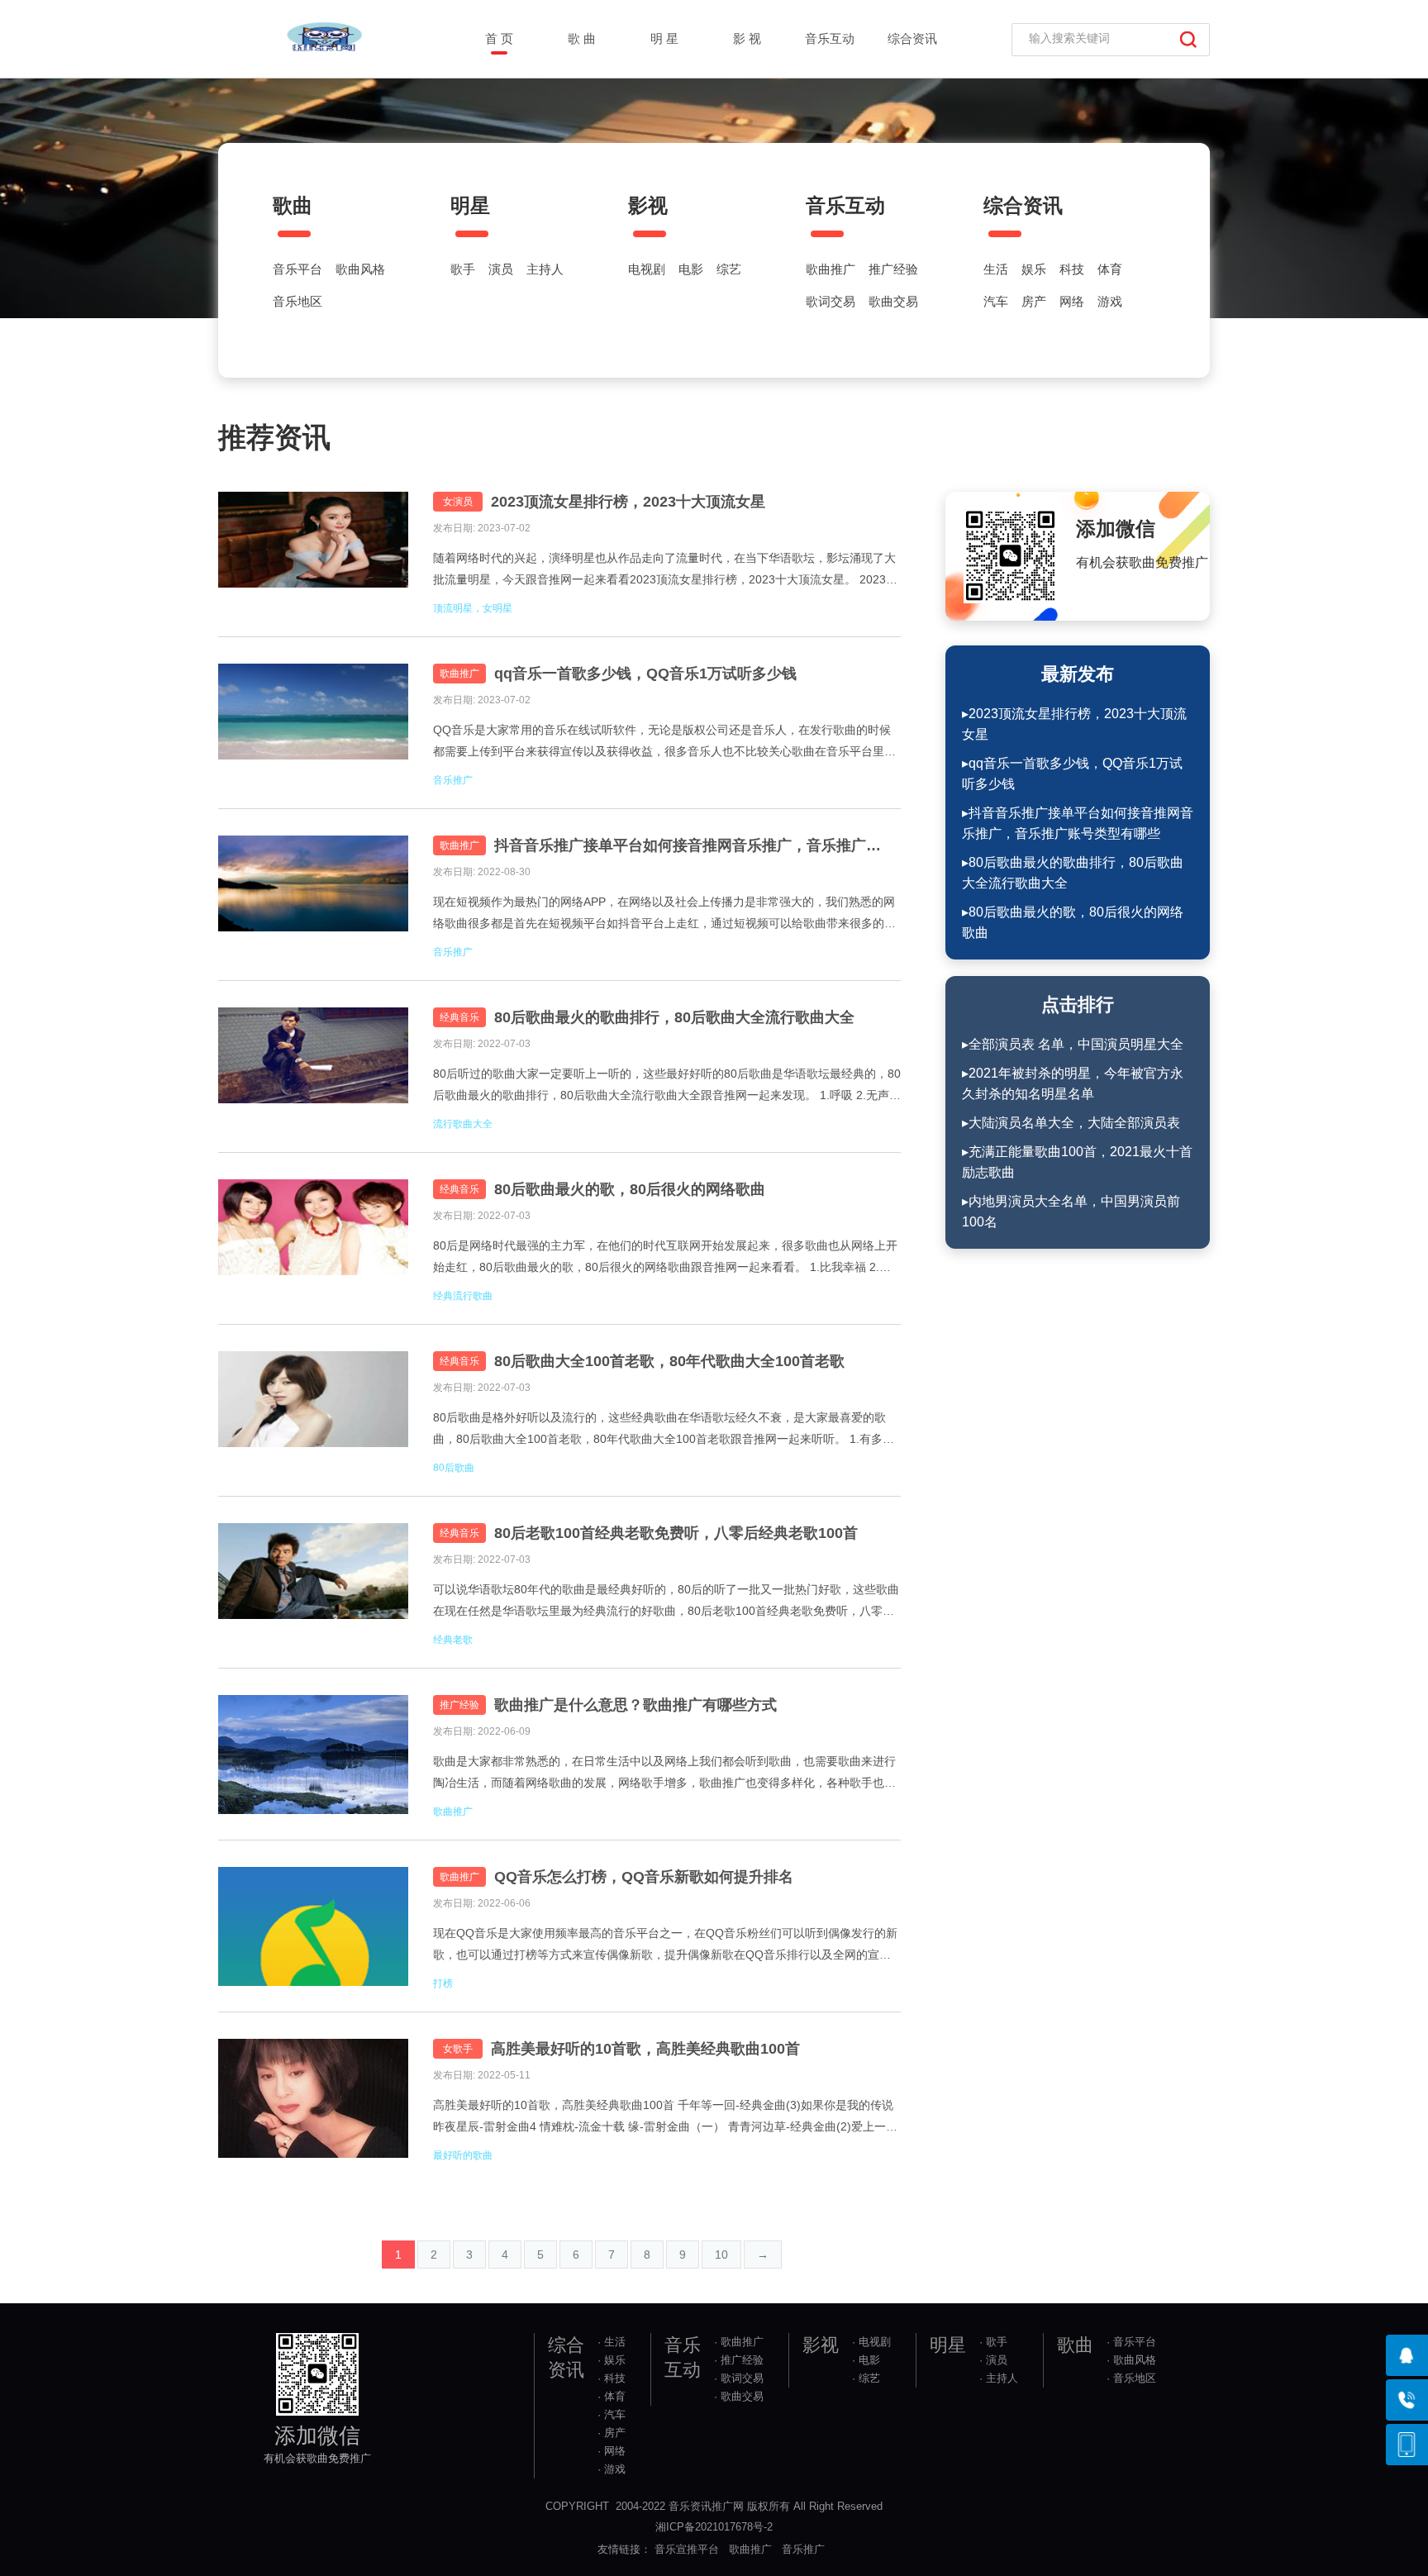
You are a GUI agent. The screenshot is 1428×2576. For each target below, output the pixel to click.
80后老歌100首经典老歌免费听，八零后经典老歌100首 (676, 1533)
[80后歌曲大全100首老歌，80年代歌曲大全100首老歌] (313, 1411)
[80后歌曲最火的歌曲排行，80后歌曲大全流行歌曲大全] (313, 1067)
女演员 (458, 502)
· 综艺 (866, 2378)
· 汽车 (612, 2414)
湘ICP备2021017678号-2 (714, 2527)
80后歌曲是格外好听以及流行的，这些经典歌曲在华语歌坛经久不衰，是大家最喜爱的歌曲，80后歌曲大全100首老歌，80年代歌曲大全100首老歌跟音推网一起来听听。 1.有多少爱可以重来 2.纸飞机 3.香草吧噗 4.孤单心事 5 (664, 1430)
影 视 (747, 38)
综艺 (729, 269)
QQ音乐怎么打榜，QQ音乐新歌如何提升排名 (644, 1877)
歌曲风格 (360, 269)
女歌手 (458, 2049)
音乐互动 (830, 38)
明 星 (664, 38)
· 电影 (866, 2360)
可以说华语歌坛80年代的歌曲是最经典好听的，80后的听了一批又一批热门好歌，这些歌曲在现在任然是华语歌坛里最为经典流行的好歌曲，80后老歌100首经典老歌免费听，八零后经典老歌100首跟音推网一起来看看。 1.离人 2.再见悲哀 (666, 1602)
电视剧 (647, 269)
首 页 (499, 38)
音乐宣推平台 (687, 2549)
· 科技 (612, 2378)
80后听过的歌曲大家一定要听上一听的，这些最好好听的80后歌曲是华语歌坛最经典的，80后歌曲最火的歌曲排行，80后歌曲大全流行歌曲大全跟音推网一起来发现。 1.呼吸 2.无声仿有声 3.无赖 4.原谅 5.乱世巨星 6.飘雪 (667, 1086)
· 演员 (993, 2360)
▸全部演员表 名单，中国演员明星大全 (1073, 1044)
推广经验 (893, 269)
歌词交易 (831, 302)
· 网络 (612, 2451)
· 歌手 (993, 2342)
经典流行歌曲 (463, 1296)
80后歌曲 (454, 1468)
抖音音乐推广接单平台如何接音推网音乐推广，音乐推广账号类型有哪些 (693, 845)
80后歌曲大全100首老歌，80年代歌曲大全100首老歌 (669, 1361)
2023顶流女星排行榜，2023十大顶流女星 (628, 502)
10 (721, 2255)
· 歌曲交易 (739, 2396)
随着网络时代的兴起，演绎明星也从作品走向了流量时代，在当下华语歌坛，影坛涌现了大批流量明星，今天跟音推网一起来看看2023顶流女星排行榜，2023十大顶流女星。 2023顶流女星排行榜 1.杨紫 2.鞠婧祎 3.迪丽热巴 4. (665, 571)
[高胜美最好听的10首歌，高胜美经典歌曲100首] (313, 2098)
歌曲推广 (831, 269)
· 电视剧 (871, 2342)
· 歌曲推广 (739, 2342)
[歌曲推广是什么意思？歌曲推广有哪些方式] (313, 1755)
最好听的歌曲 (463, 2155)
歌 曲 (582, 38)
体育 (1110, 269)
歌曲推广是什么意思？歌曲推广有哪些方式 (635, 1705)
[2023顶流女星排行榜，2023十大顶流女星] (313, 551)
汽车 (996, 302)
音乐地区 (297, 302)
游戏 (1110, 302)
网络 (1072, 302)
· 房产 (612, 2433)
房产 (1034, 302)
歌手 (463, 269)
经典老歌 (453, 1640)
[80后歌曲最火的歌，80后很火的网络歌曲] (313, 1239)
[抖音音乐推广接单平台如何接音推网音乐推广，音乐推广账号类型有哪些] (313, 895)
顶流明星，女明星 (473, 608)
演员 (501, 269)
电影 (691, 269)
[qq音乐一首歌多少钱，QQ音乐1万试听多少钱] (313, 723)
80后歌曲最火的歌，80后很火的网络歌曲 (630, 1189)
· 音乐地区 (1131, 2378)
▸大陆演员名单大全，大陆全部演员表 (1071, 1123)
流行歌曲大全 (463, 1124)
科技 (1072, 269)
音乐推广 (453, 780)
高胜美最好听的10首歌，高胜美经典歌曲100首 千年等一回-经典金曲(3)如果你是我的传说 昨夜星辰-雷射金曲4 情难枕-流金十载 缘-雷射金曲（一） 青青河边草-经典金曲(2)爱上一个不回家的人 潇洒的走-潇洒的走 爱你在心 (665, 2118)
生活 (996, 269)
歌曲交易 (893, 302)
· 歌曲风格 (1131, 2360)
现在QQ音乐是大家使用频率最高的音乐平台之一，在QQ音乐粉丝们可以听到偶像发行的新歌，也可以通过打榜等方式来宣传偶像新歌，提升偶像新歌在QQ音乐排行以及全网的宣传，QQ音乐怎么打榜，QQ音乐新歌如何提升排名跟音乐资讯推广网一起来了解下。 (665, 1946)
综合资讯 (912, 38)
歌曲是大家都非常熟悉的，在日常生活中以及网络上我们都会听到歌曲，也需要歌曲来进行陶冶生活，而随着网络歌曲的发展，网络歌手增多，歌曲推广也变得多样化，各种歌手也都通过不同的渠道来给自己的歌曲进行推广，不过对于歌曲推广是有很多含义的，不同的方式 (664, 1774)
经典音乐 (459, 1017)
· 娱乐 (612, 2360)
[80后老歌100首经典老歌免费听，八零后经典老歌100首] (313, 1583)
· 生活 (612, 2342)
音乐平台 (297, 269)
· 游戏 (612, 2469)
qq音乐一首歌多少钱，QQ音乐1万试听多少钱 (645, 674)
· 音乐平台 (1131, 2342)
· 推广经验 (739, 2360)
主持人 (545, 269)
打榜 (443, 1983)
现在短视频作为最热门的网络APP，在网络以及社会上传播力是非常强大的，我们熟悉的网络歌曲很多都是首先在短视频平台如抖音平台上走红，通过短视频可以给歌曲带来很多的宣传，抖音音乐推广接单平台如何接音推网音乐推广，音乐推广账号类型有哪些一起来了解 (664, 914)
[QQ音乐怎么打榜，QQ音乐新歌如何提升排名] (313, 1926)
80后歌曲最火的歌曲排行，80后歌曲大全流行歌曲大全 (674, 1017)
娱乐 (1034, 269)
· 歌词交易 (739, 2378)
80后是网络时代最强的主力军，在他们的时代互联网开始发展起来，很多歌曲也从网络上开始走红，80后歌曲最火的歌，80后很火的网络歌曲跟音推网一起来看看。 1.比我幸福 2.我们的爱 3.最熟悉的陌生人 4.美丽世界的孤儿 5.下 (665, 1258)
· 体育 (612, 2396)
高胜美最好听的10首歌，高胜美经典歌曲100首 (645, 2049)
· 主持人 (999, 2378)
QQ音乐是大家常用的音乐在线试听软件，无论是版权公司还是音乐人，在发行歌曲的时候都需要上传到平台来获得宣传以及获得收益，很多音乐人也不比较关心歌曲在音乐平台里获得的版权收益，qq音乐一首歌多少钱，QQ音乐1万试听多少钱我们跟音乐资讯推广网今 (664, 743)
